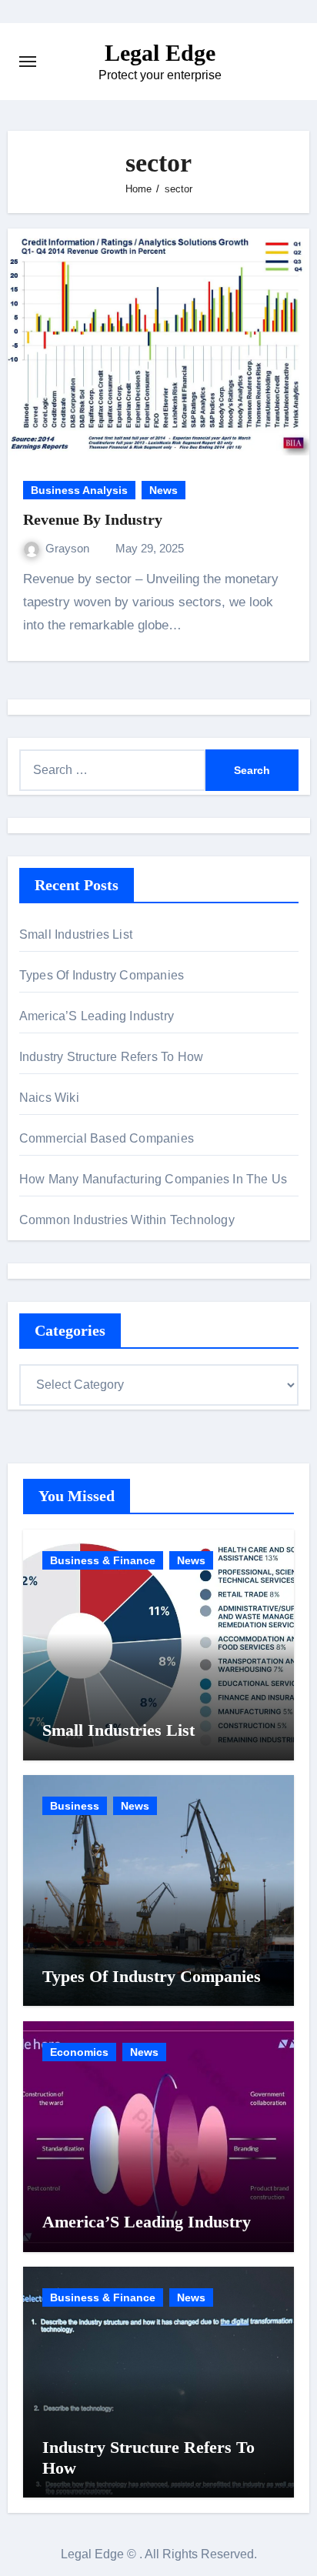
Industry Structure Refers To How (111, 1057)
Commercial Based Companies (107, 1138)
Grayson (69, 548)
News (164, 490)
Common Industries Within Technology (127, 1220)
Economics (79, 2052)
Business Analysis (79, 490)
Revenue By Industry (93, 519)
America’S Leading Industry (97, 1016)
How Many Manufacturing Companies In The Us (153, 1179)
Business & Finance (103, 1560)
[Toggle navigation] (28, 62)
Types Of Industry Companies (102, 975)
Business (75, 1806)
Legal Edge (160, 53)
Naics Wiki (49, 1098)
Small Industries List (76, 934)
